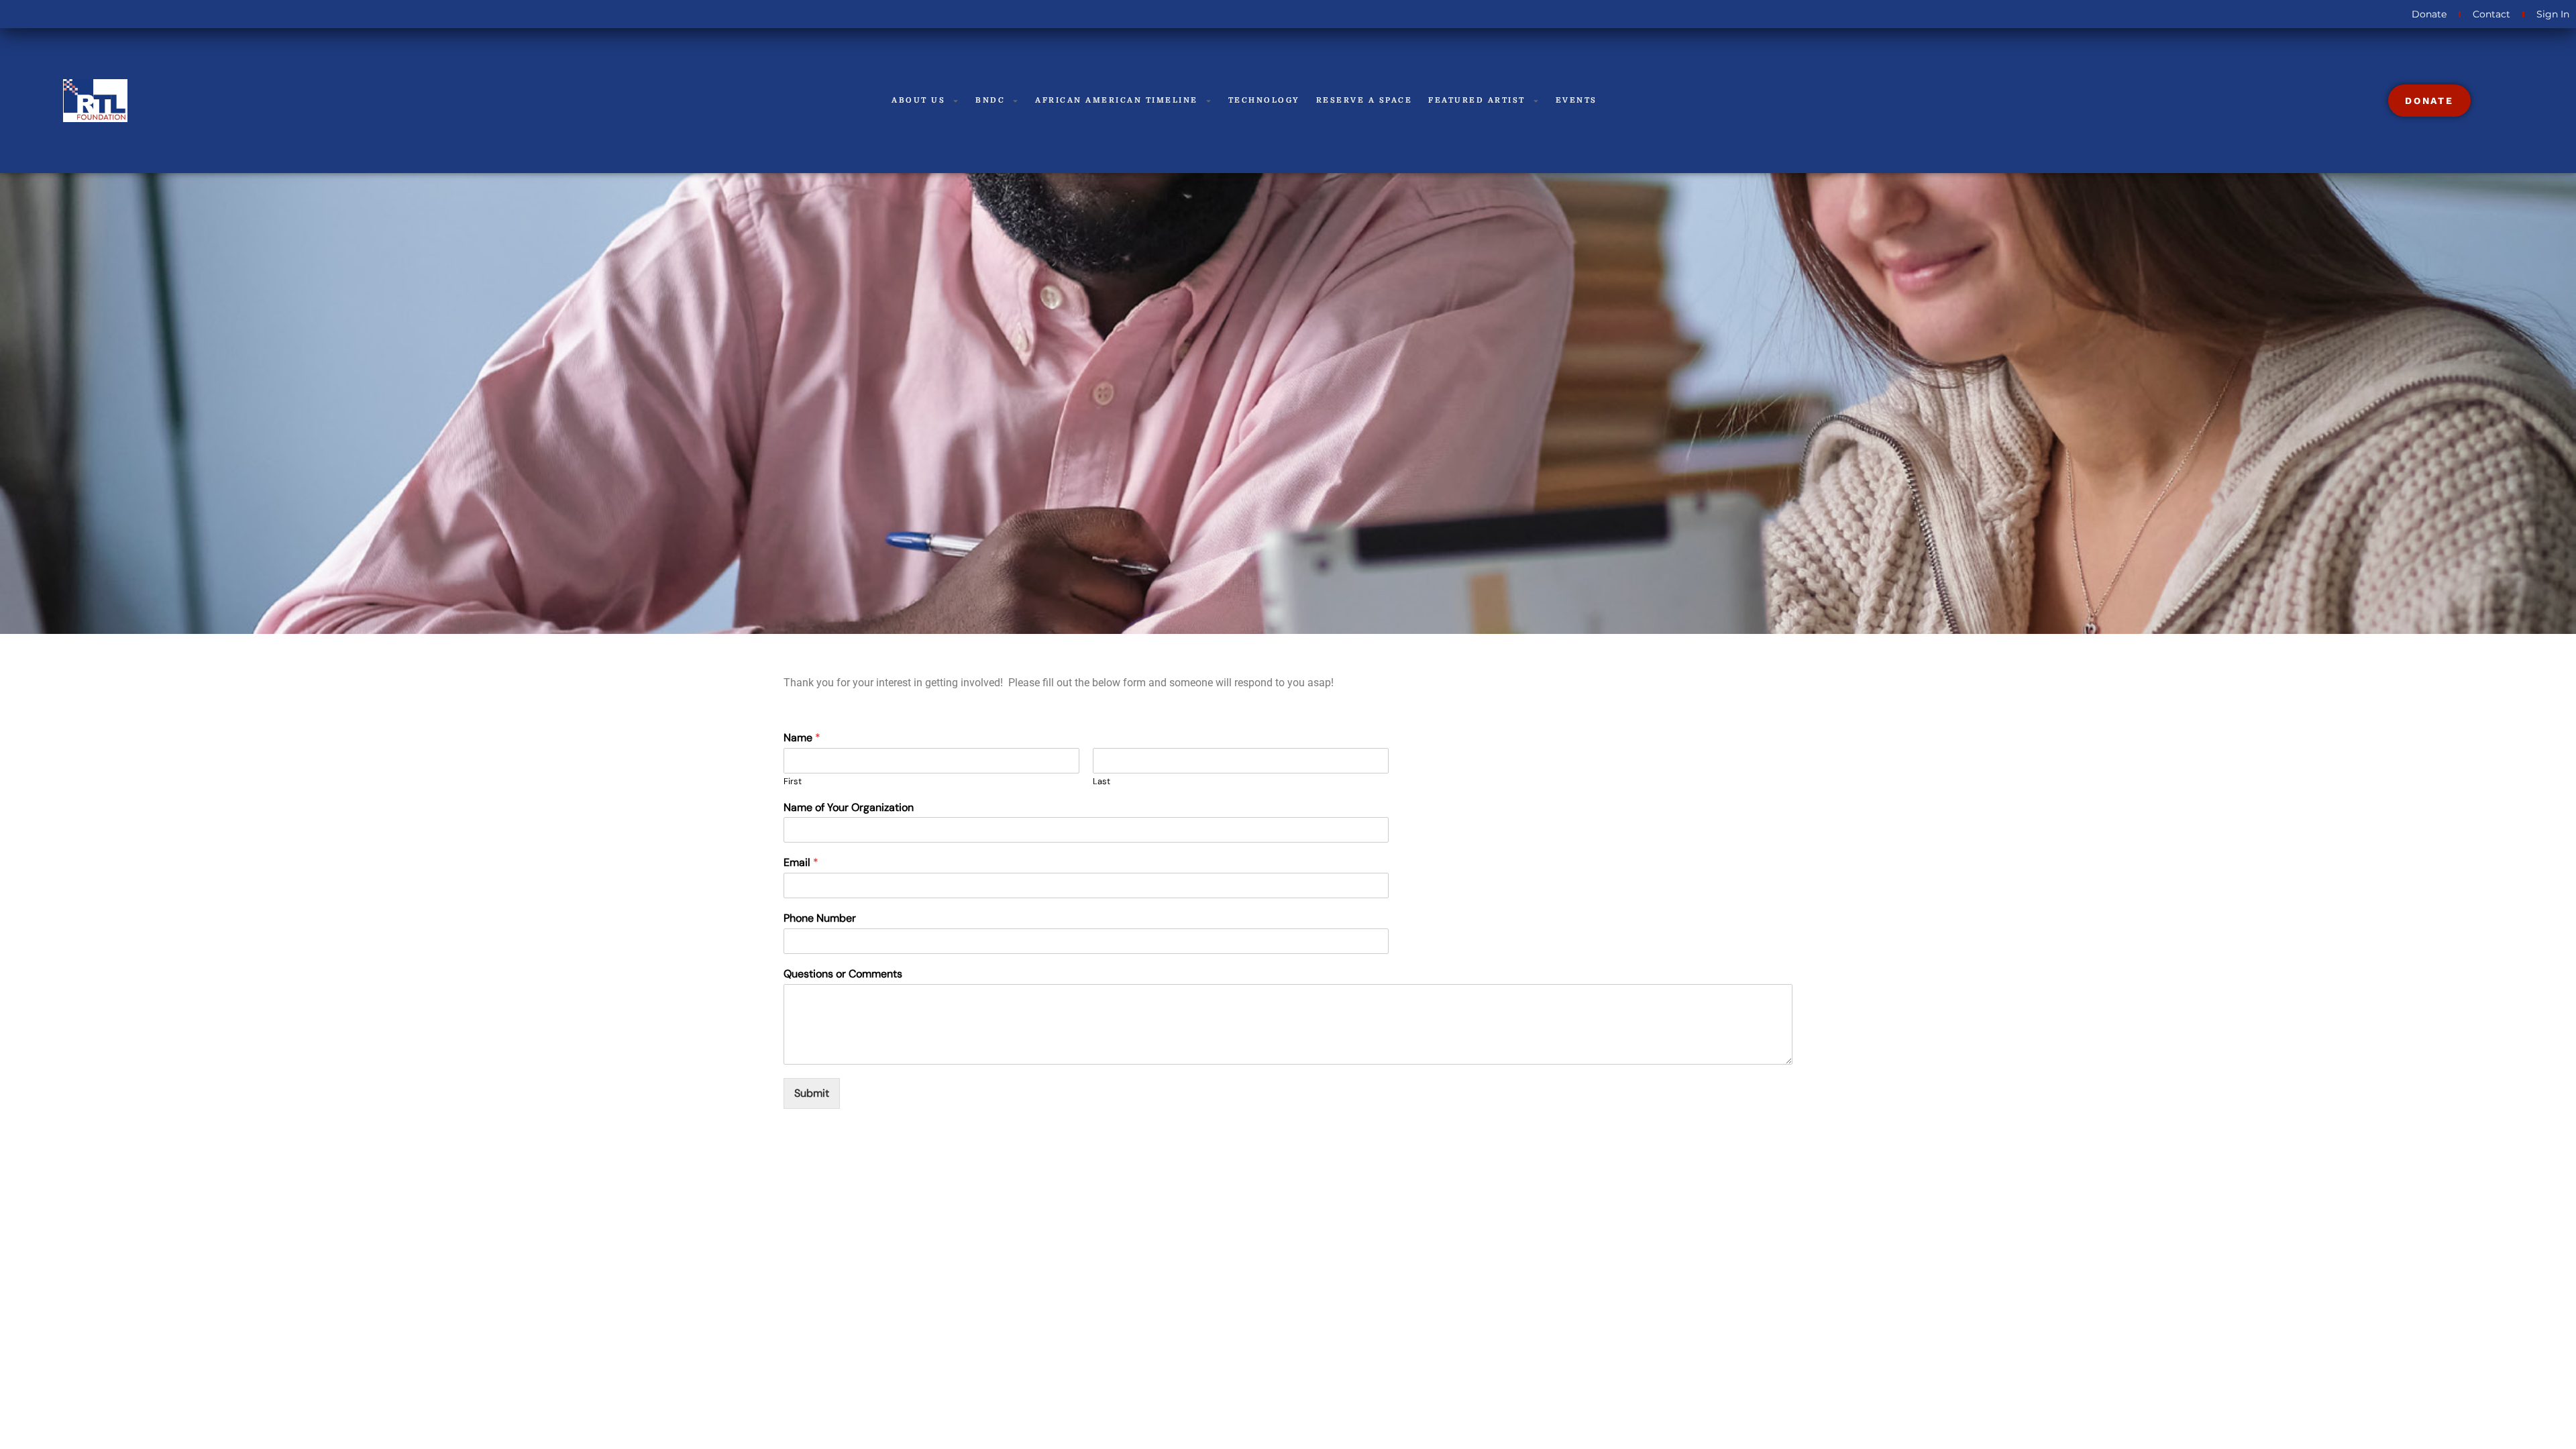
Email (801, 863)
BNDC (990, 100)
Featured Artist (1477, 100)
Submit (812, 1093)
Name (802, 738)
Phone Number (820, 918)
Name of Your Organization (849, 808)
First (793, 782)
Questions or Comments (843, 974)
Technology (1264, 100)
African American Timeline (1117, 100)
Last (1102, 782)
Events (1576, 100)
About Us (918, 100)
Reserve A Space (1364, 100)
